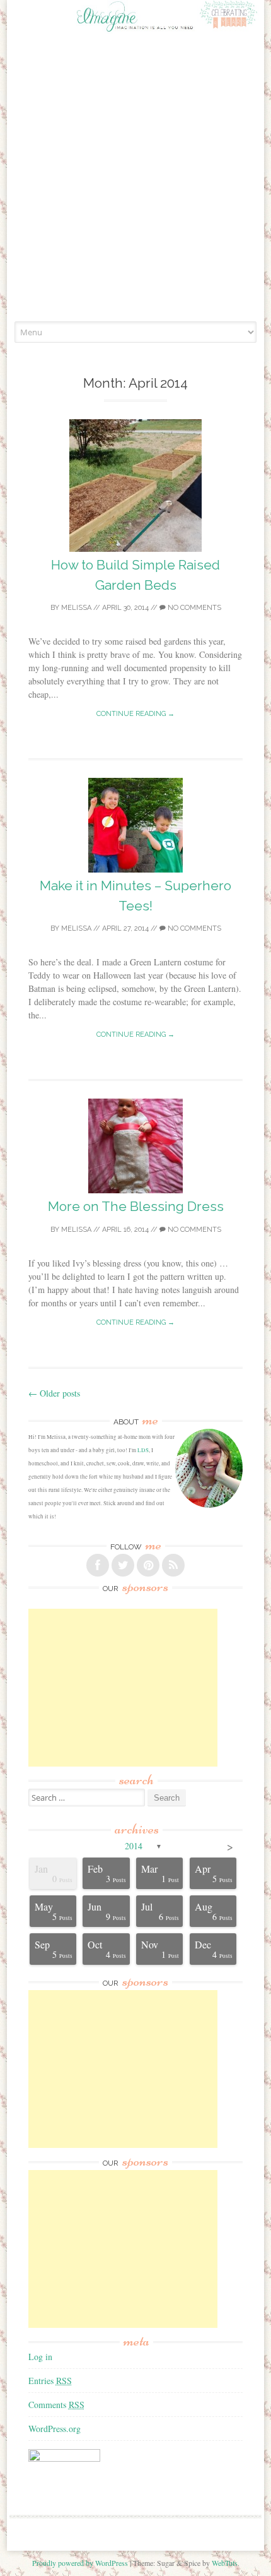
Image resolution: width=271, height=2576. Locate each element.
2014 (134, 1846)
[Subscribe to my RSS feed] (173, 1565)
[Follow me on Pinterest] (148, 1565)
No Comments (193, 608)
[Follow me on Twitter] (123, 1565)
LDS (143, 1450)
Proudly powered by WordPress (80, 2563)
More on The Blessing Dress (136, 1206)
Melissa (76, 608)
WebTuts (225, 2563)
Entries (50, 2381)
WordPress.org (55, 2429)
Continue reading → (135, 714)
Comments (56, 2405)
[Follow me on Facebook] (98, 1565)
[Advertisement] (135, 179)
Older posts (54, 1393)
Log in (40, 2357)
